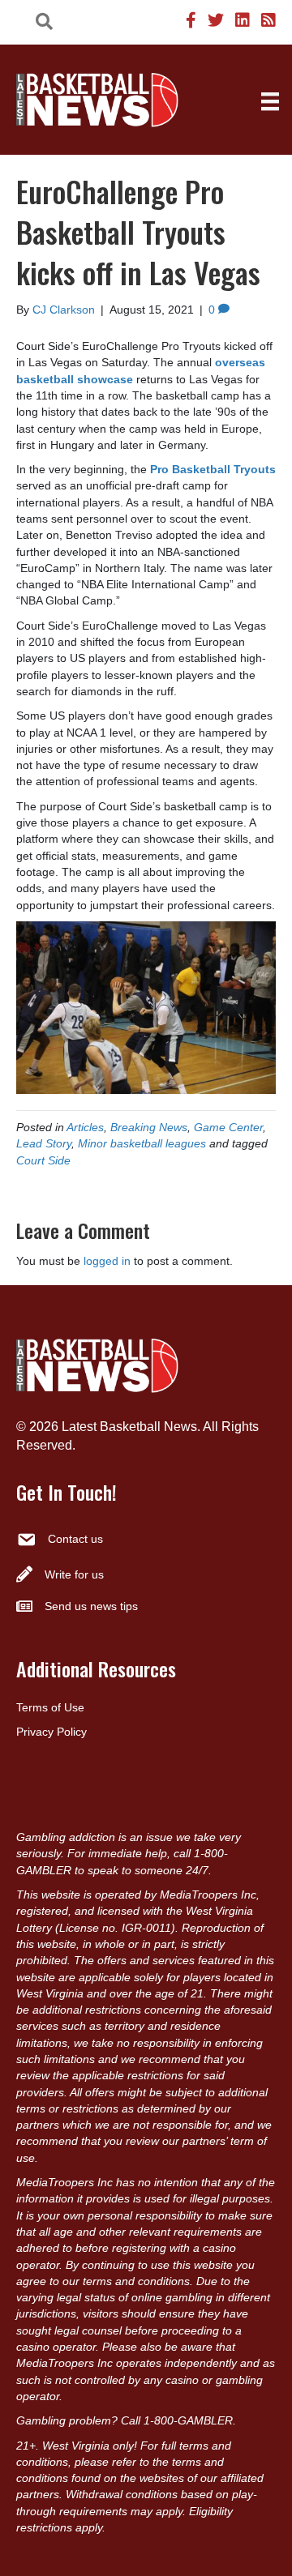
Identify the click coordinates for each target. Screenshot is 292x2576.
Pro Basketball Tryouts (213, 469)
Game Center (228, 1127)
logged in (107, 1261)
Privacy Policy (52, 1732)
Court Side (43, 1160)
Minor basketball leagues (142, 1143)
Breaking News (149, 1127)
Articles (85, 1127)
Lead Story (44, 1143)
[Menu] (270, 101)
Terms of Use (50, 1707)
